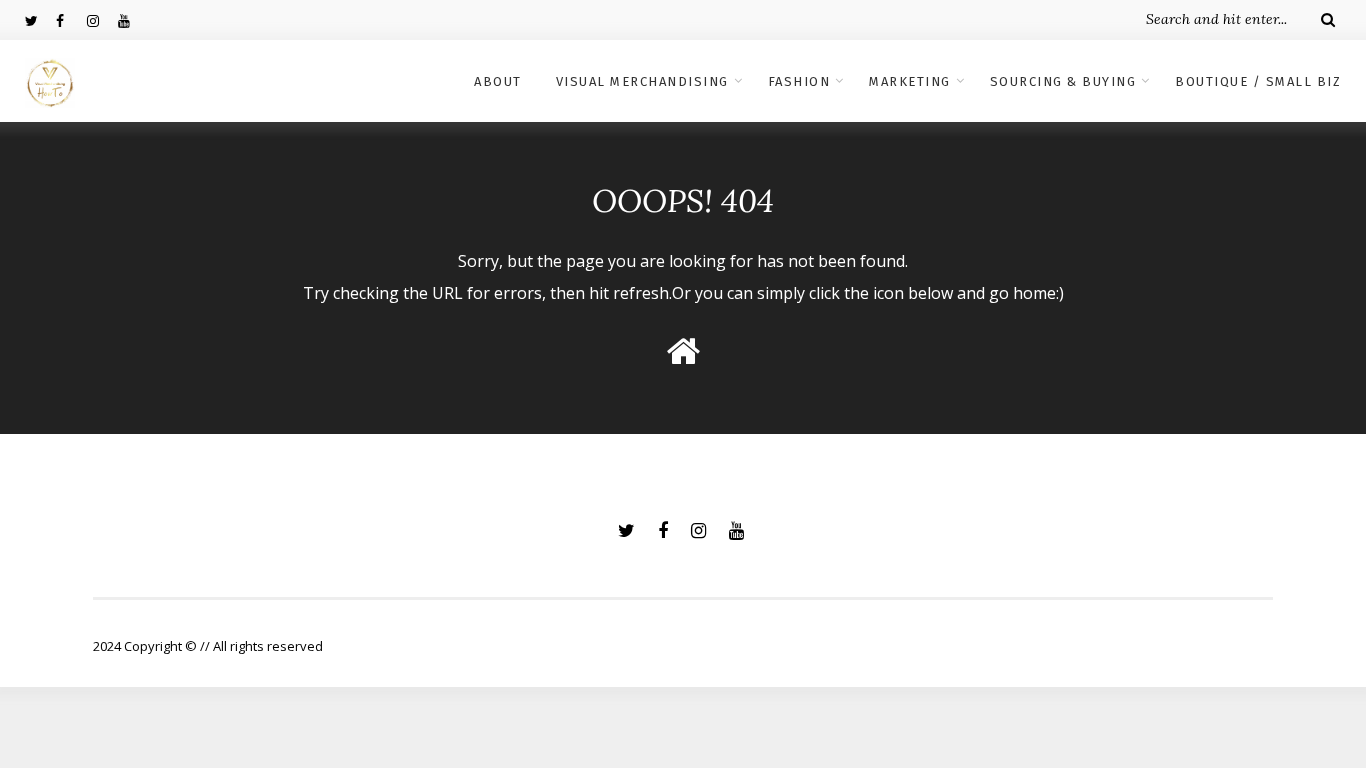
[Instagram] (102, 20)
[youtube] (133, 20)
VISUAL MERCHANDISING (642, 81)
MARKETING (910, 81)
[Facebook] (71, 20)
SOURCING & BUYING (1063, 81)
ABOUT (498, 81)
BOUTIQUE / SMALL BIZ (1258, 81)
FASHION (799, 81)
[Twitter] (40, 20)
